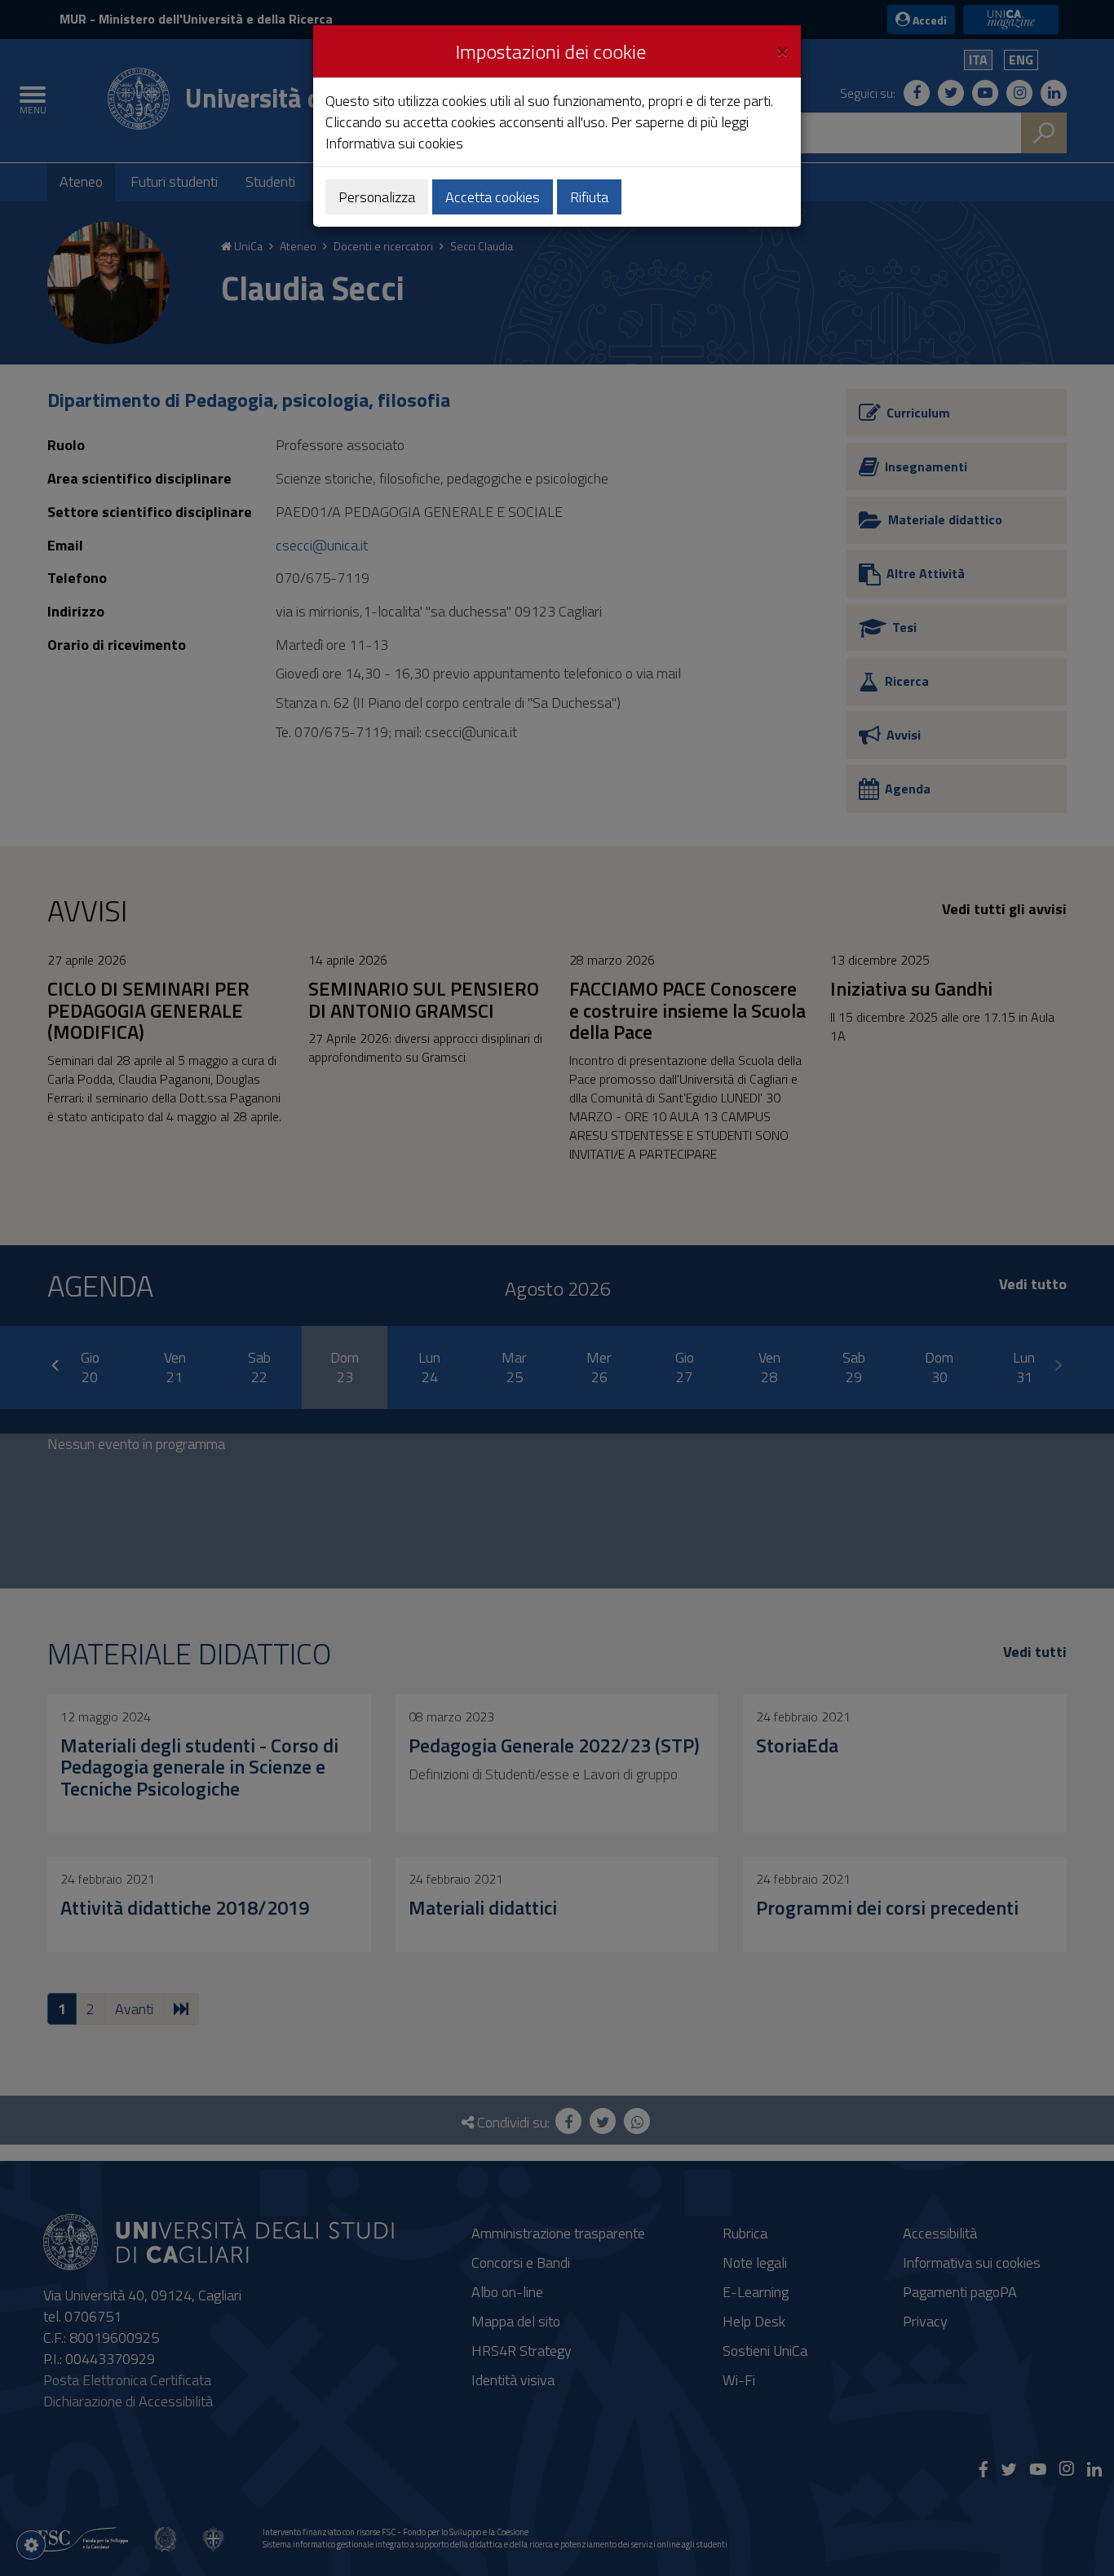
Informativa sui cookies (394, 143)
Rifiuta (589, 197)
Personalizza (377, 197)
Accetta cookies (493, 197)
